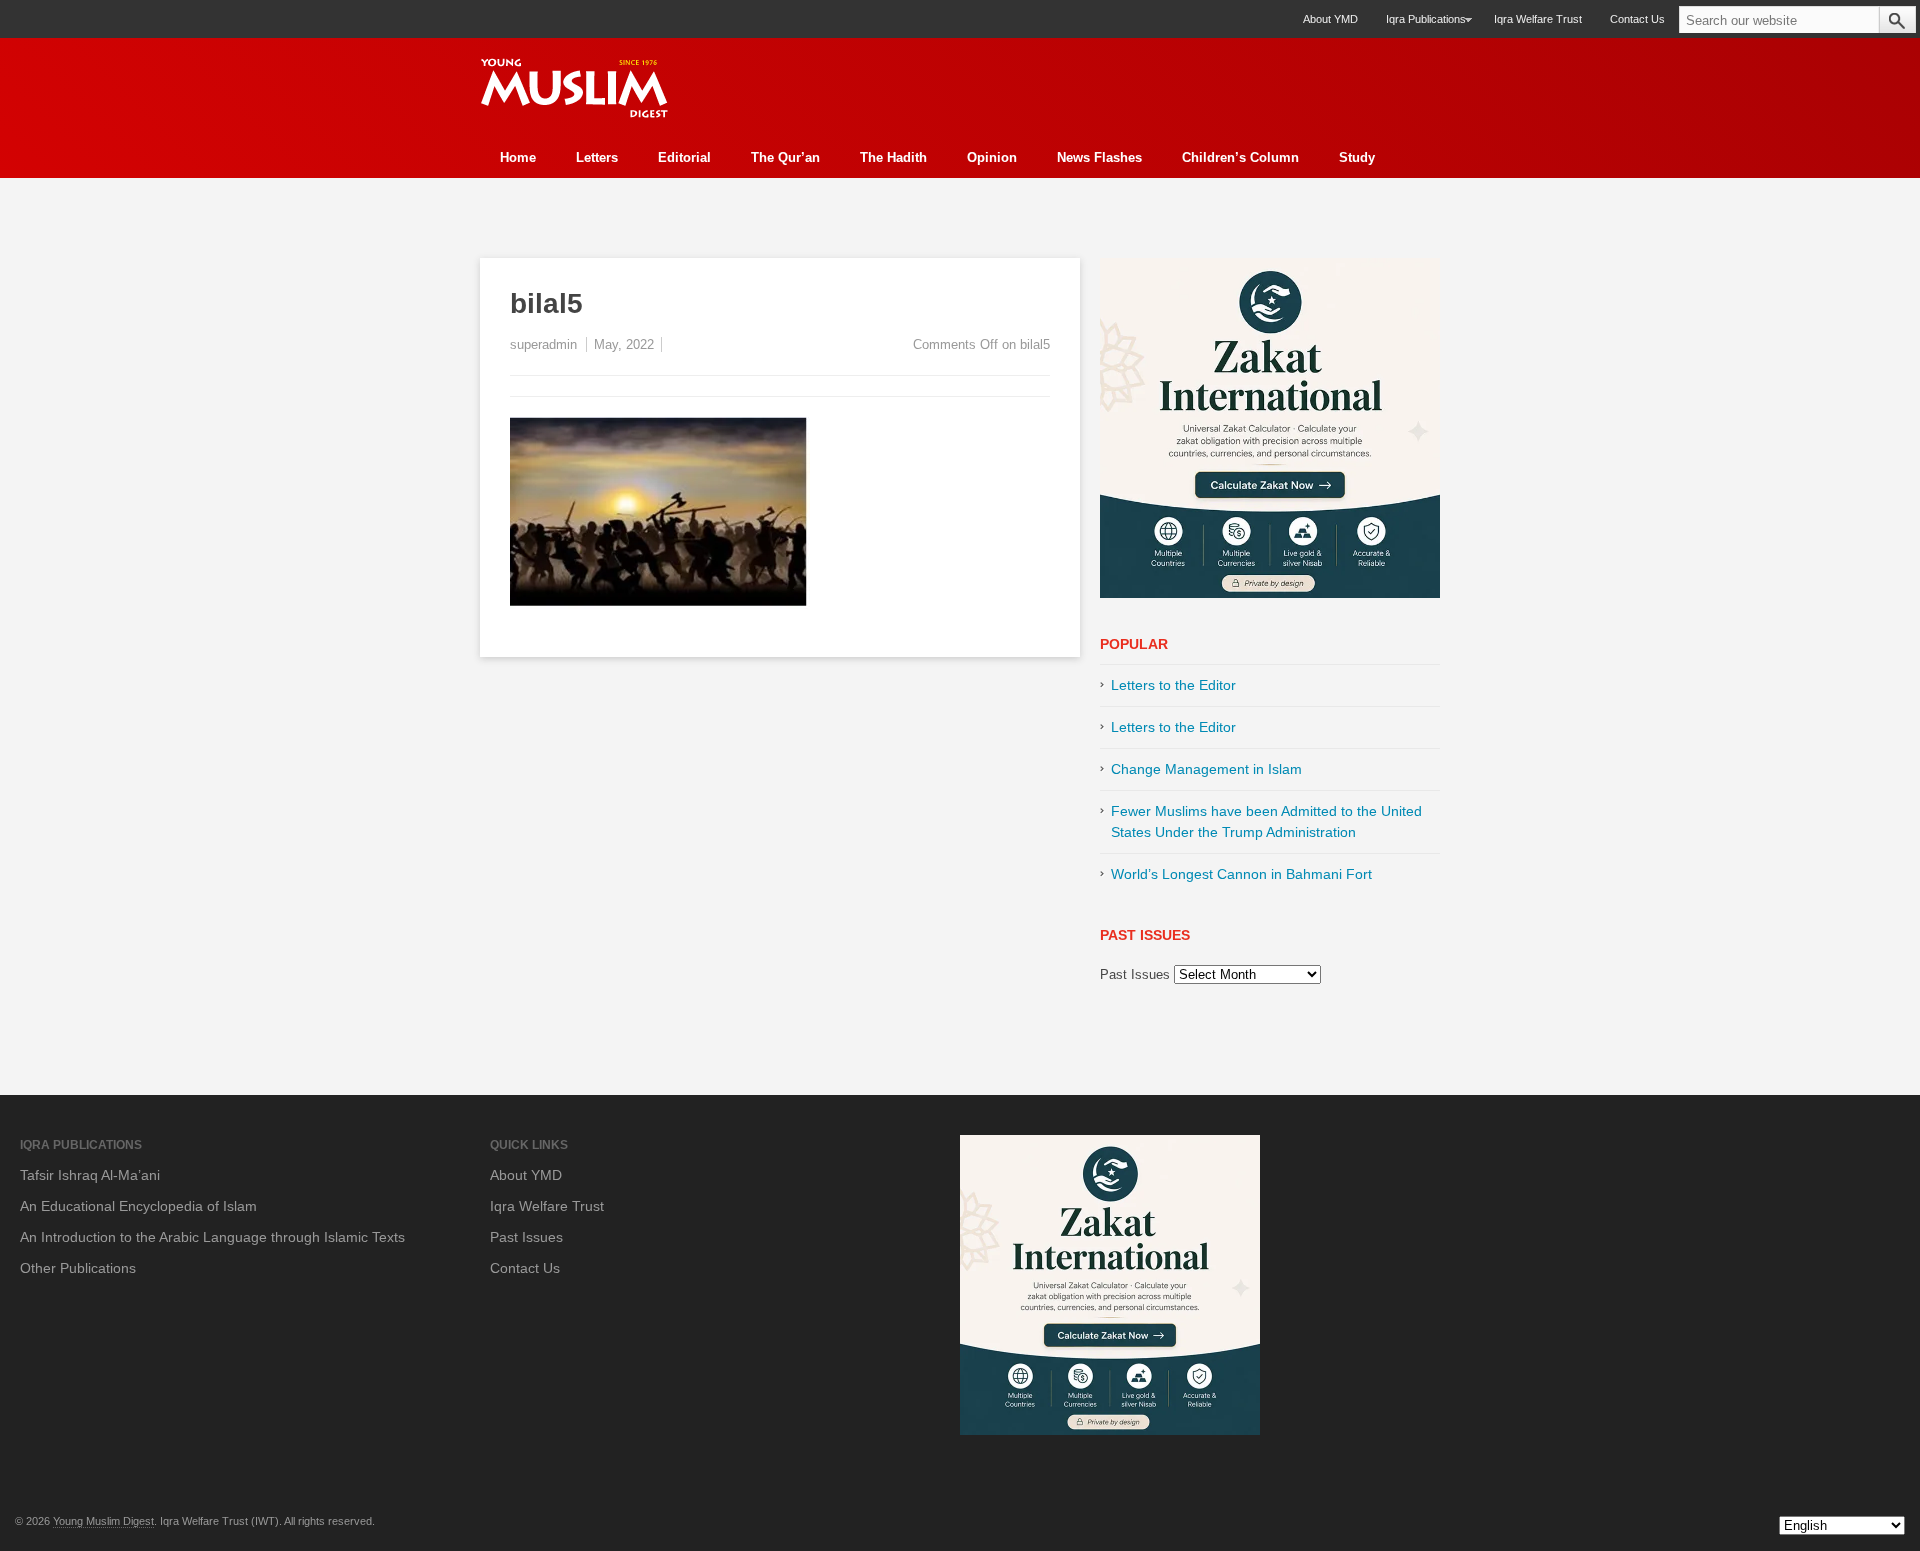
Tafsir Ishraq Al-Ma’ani (90, 1175)
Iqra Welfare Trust (1538, 19)
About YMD (1330, 19)
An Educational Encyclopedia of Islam (138, 1206)
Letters (597, 157)
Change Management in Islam (1206, 769)
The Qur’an (785, 157)
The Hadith (893, 157)
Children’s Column (1240, 157)
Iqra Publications (1419, 25)
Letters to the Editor (1173, 685)
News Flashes (1099, 157)
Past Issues (1135, 974)
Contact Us (1637, 19)
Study (1357, 157)
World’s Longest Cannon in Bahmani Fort (1241, 874)
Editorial (684, 157)
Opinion (992, 157)
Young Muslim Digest (103, 1521)
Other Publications (78, 1268)
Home (518, 157)
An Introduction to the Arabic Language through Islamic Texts (212, 1237)
